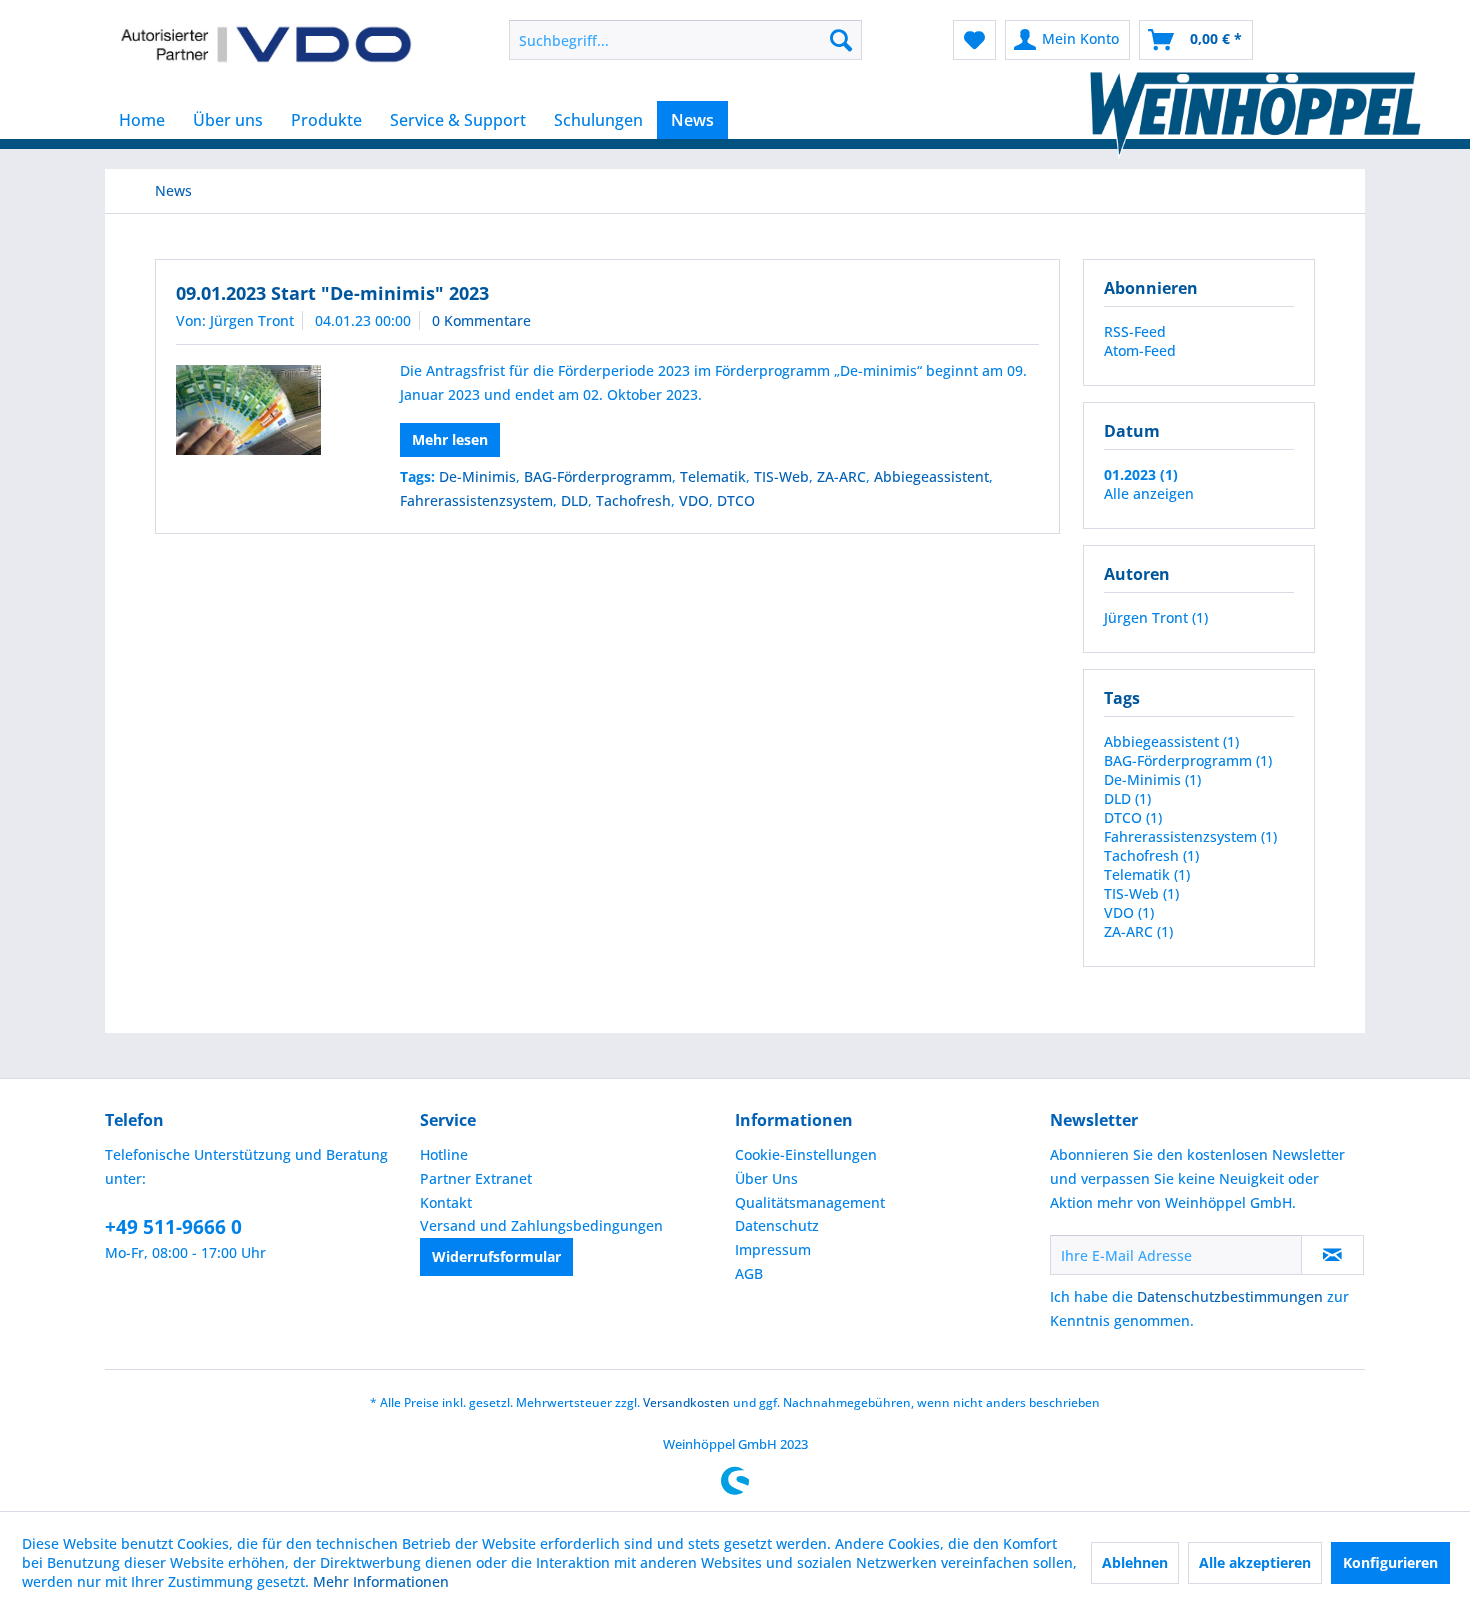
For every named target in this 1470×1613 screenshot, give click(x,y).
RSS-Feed (1135, 331)
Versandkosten (686, 1402)
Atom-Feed (1140, 350)
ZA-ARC (841, 476)
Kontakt (446, 1202)
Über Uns (766, 1178)
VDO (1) (1129, 912)
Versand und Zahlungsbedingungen (541, 1225)
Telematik (713, 476)
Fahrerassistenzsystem (476, 500)
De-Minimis (477, 476)
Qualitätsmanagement (810, 1202)
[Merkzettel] (974, 40)
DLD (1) (1127, 798)
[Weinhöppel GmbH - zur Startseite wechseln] (266, 45)
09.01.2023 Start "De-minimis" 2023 (332, 293)
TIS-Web (781, 476)
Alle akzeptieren (1255, 1562)
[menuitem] (685, 40)
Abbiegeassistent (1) (1171, 741)
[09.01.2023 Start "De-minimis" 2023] (262, 410)
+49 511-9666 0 (173, 1227)
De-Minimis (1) (1152, 779)
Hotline (444, 1154)
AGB (749, 1273)
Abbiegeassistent (931, 476)
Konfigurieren (1390, 1562)
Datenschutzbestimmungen (1230, 1296)
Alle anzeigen (1149, 493)
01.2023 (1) (1141, 474)
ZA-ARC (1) (1138, 931)
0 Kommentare (481, 320)
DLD (574, 500)
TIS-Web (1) (1141, 893)
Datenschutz (777, 1225)
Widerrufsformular (496, 1256)
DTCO (736, 500)
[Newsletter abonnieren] (1332, 1255)
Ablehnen (1135, 1562)
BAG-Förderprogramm (598, 476)
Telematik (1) (1147, 874)
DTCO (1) (1133, 817)
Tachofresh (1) (1151, 855)
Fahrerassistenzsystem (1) (1190, 836)
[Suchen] (841, 40)
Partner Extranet (476, 1178)
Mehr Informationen (381, 1581)
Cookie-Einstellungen (806, 1154)
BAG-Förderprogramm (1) (1188, 760)
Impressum (773, 1249)
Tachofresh (633, 500)
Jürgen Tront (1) (1156, 617)
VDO (694, 500)
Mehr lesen (450, 439)
